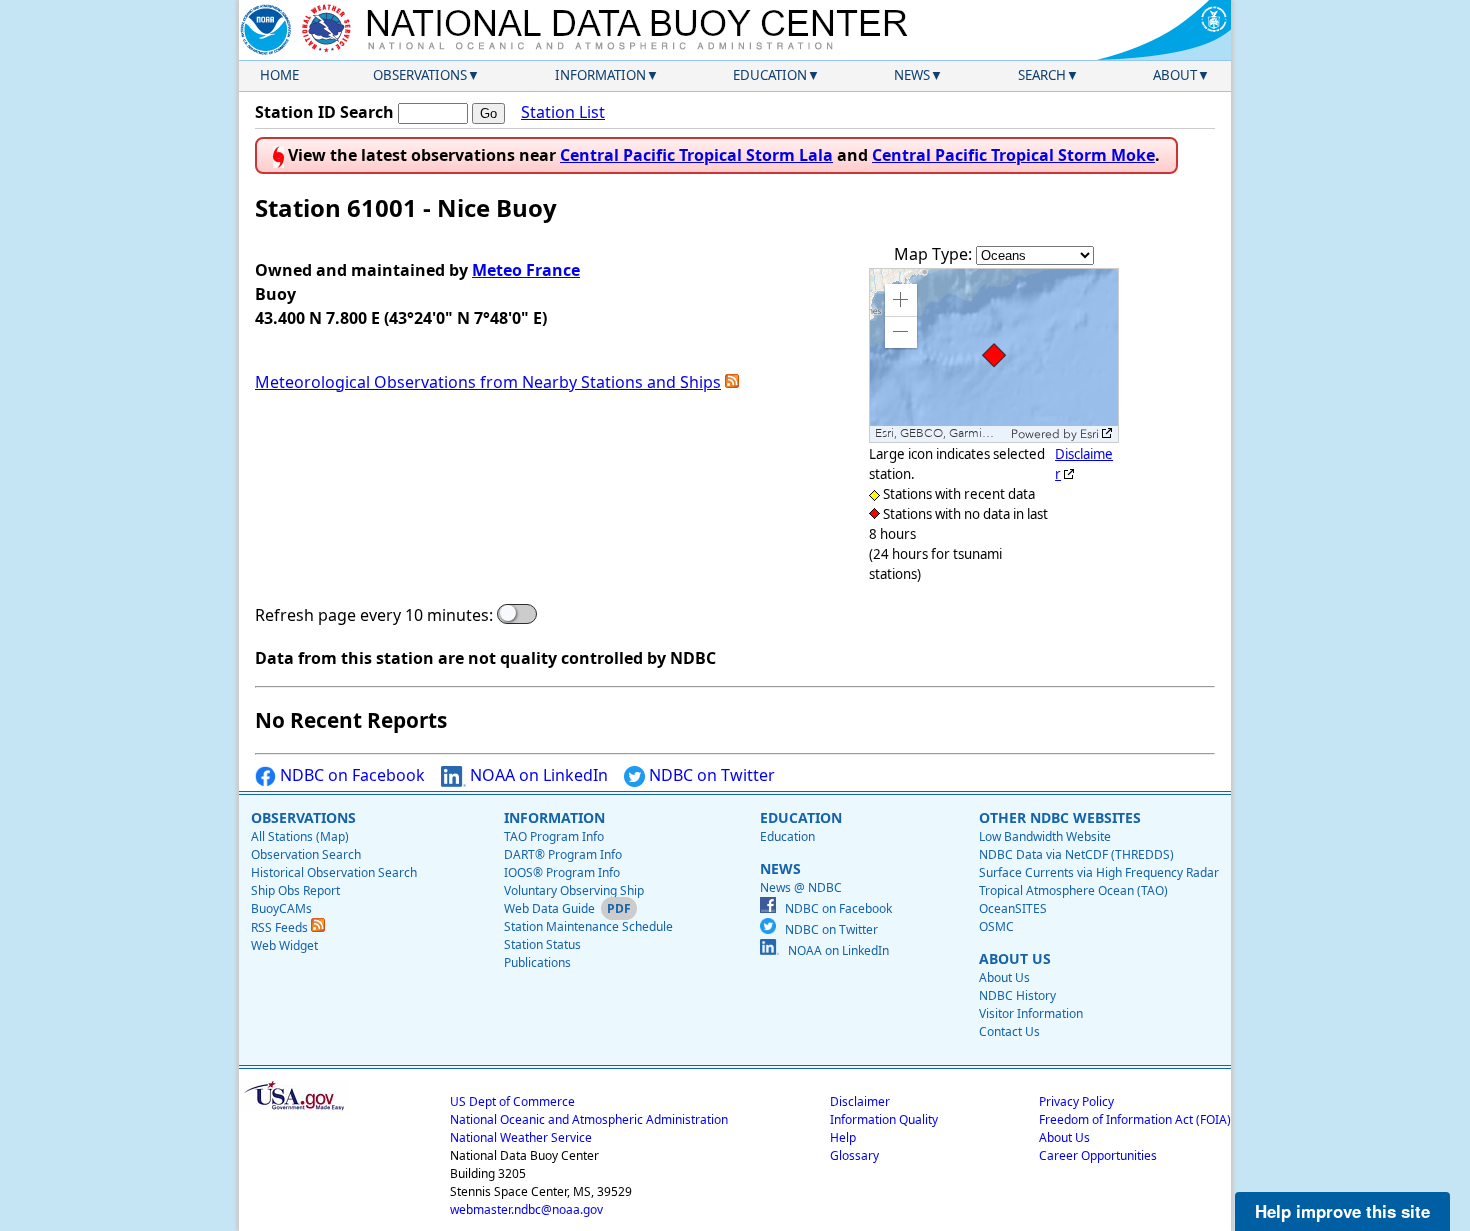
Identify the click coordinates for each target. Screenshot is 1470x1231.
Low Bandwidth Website (1045, 836)
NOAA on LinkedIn (537, 775)
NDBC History (1017, 995)
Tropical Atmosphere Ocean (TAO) (1073, 890)
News (912, 75)
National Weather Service (521, 1137)
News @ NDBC (801, 887)
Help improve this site (1342, 1211)
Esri (1089, 434)
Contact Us (1009, 1031)
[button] (901, 300)
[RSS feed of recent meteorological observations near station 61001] (732, 382)
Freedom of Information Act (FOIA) (1135, 1119)
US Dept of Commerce (512, 1101)
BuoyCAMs (281, 908)
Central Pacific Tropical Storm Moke (1013, 155)
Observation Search (306, 854)
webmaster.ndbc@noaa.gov (526, 1209)
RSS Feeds (281, 927)
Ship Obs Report (295, 890)
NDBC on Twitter (710, 775)
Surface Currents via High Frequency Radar (1099, 872)
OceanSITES (1013, 908)
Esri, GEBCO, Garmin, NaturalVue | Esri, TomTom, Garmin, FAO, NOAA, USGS (940, 433)
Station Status (542, 944)
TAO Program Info (554, 836)
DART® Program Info (563, 854)
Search (1042, 75)
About (1175, 75)
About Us (1004, 977)
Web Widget (284, 945)
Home (279, 75)
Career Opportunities (1098, 1155)
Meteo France (526, 270)
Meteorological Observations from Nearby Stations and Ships (488, 382)
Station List (563, 112)
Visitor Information (1031, 1013)
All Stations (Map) (300, 836)
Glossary (854, 1155)
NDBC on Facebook (350, 775)
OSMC (996, 926)
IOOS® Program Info (562, 872)
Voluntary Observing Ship (574, 890)
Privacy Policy (1076, 1101)
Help (843, 1137)
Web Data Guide (549, 908)
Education (770, 75)
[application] (994, 355)
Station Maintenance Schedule (588, 926)
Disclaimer (860, 1101)
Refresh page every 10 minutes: (374, 615)
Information (600, 75)
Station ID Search (324, 112)
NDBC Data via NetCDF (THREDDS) (1076, 854)
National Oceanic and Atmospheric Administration (589, 1119)
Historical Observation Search (334, 872)
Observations (420, 75)
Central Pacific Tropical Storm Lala (696, 155)
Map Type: (935, 254)
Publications (537, 962)
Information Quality (884, 1119)
